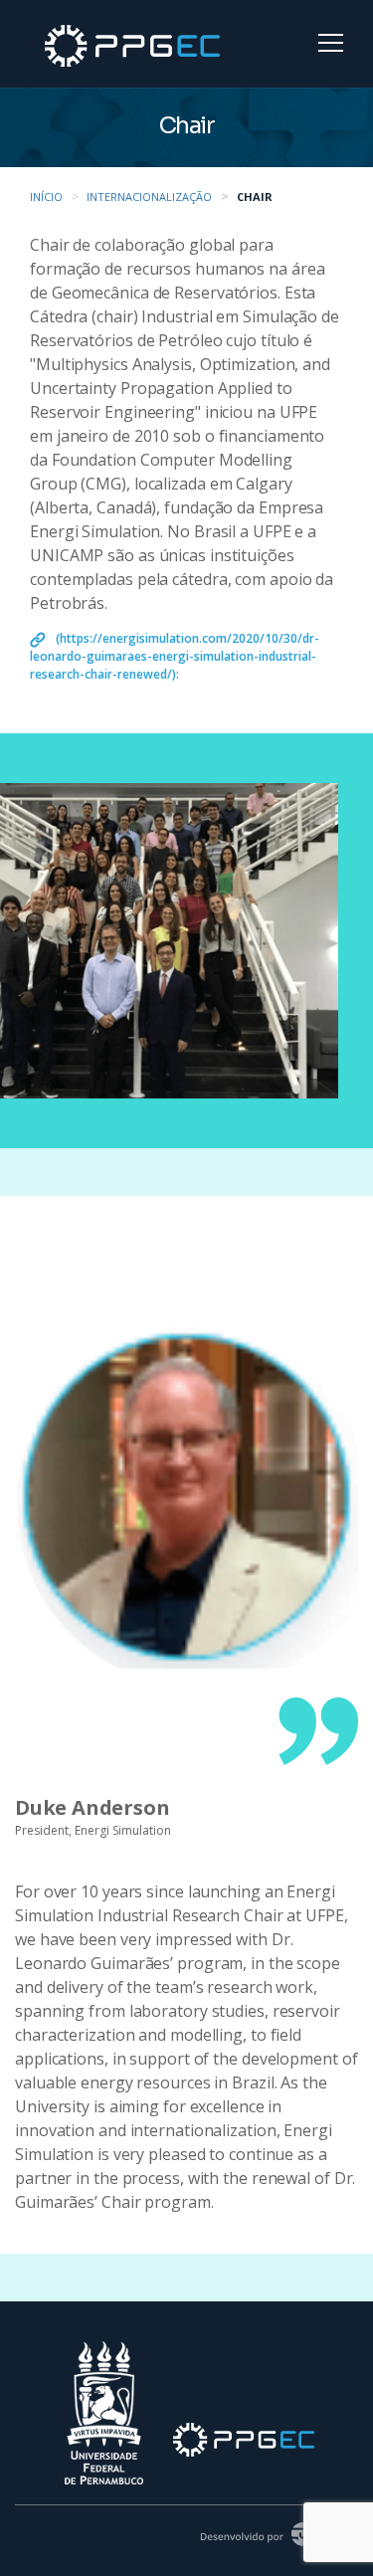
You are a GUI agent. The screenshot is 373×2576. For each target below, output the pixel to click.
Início (46, 197)
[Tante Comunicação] (271, 2532)
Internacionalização (149, 197)
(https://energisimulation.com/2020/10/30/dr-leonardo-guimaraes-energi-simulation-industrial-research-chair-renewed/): (175, 656)
